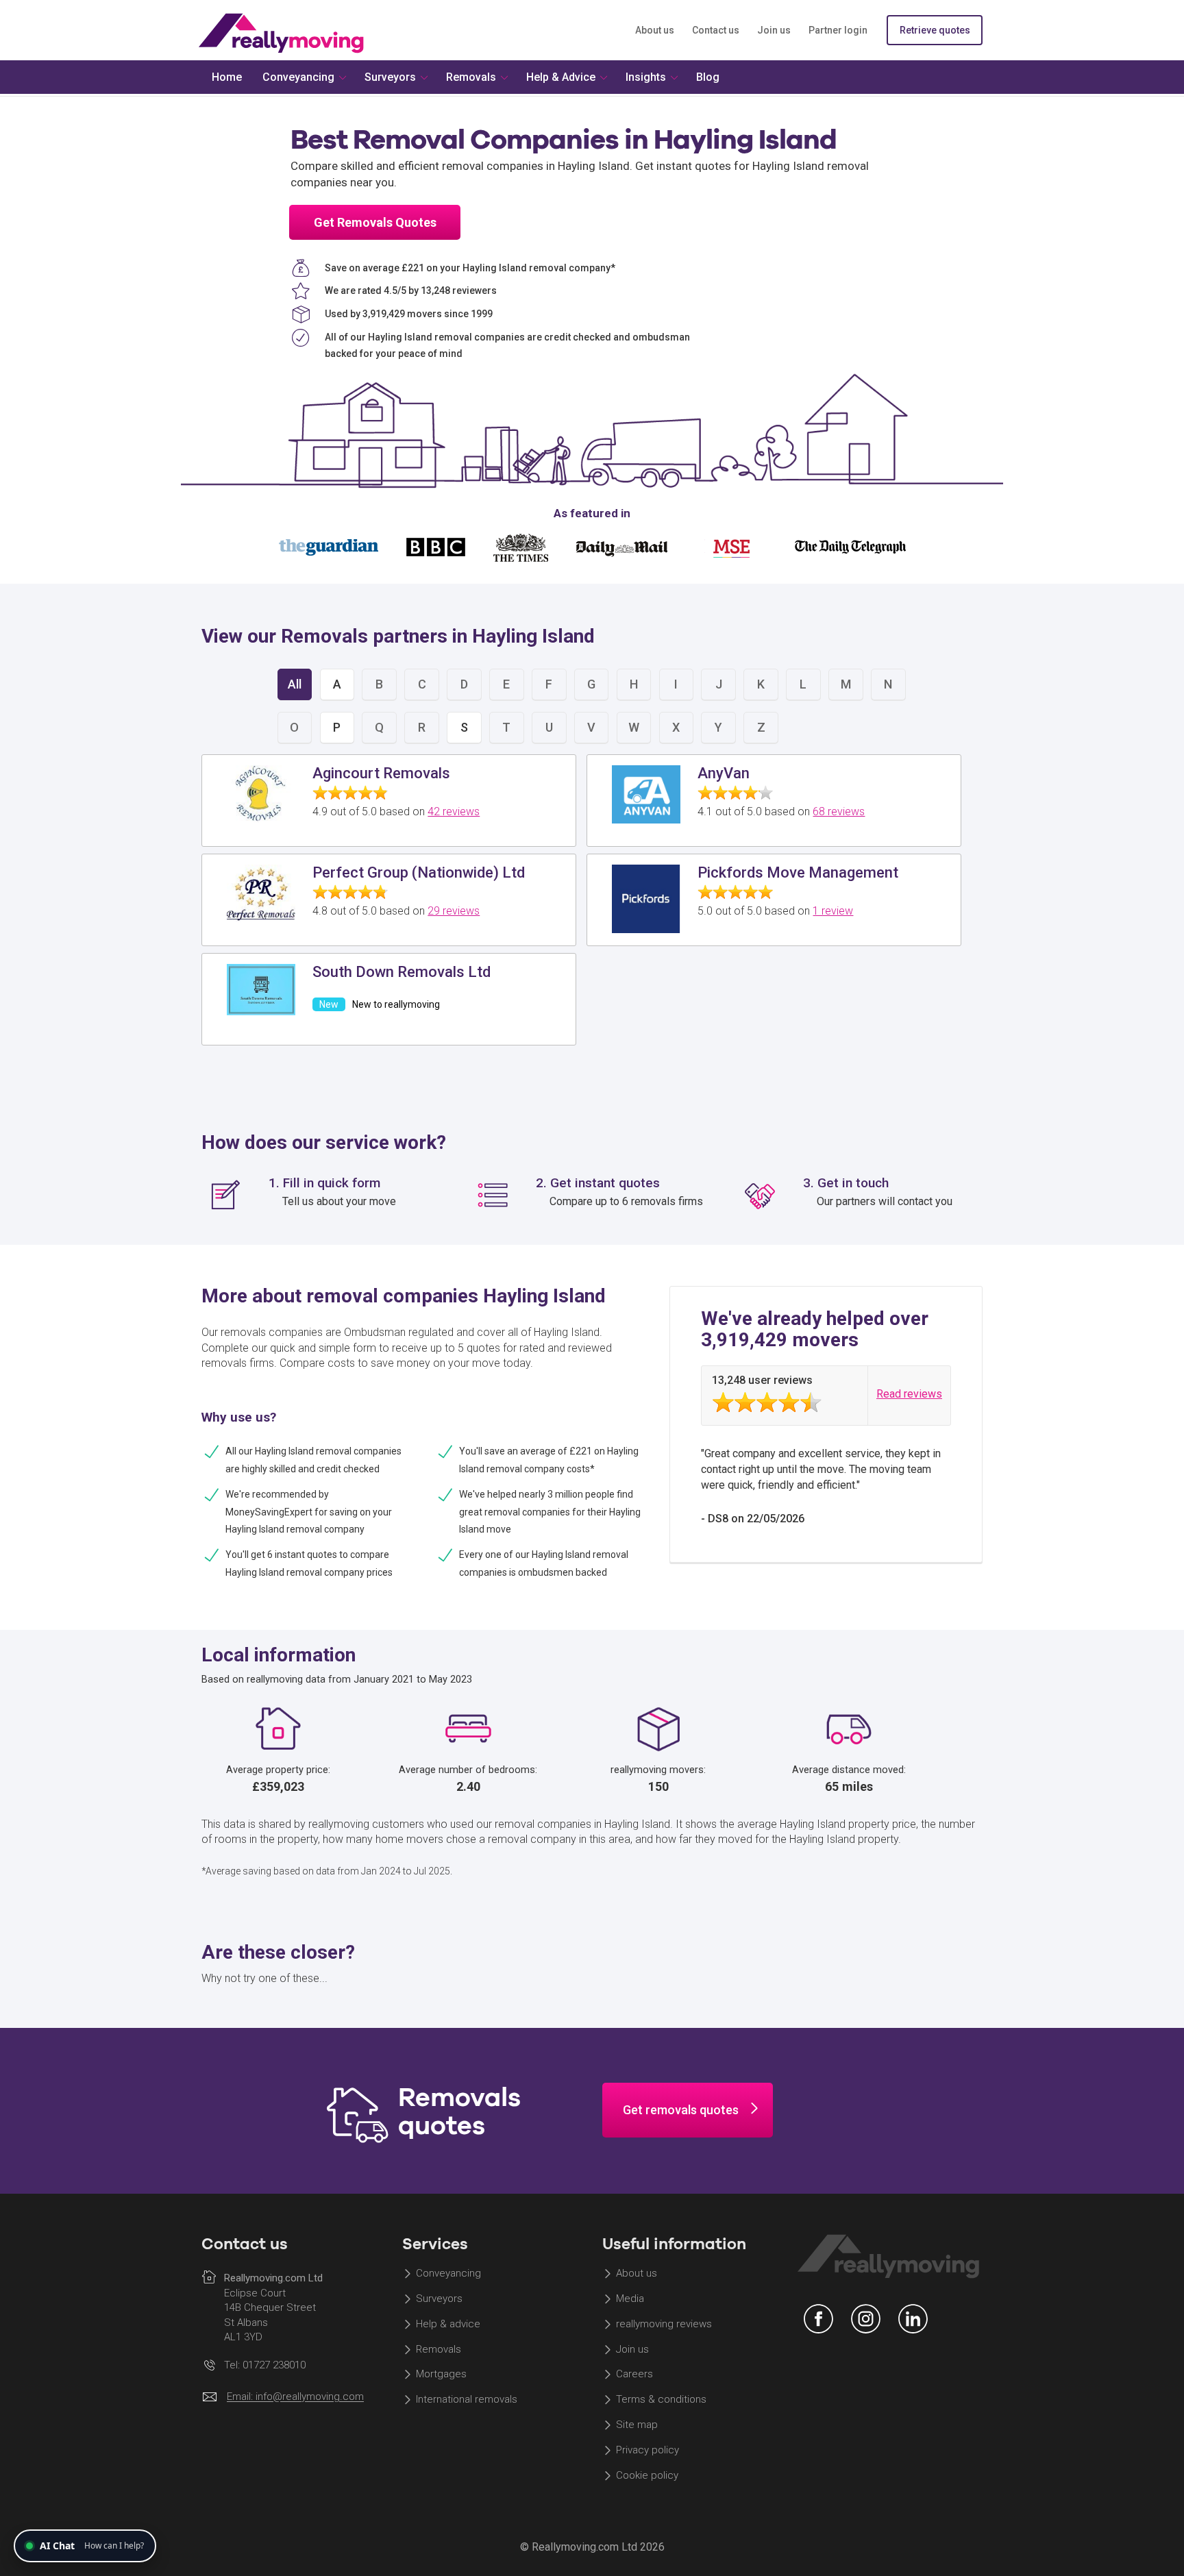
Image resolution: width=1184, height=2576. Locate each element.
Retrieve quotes (935, 30)
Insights (646, 77)
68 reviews (839, 812)
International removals (467, 2400)
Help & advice (448, 2324)
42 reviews (454, 812)
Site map (637, 2425)
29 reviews (454, 911)
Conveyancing (448, 2273)
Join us (774, 30)
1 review (833, 911)
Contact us (716, 30)
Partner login (838, 30)
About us (655, 30)
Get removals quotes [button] (681, 2110)
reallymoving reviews (664, 2324)
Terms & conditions (661, 2400)
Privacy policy (647, 2450)
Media (630, 2299)
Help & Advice (561, 77)
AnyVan (724, 773)
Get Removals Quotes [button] (375, 222)
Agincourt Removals (381, 773)
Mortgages (441, 2375)
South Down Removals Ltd (402, 972)
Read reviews (909, 1394)
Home (227, 77)
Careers (634, 2375)
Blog (708, 77)
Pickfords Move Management (798, 872)
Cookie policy (647, 2475)
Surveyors (439, 2299)
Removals (439, 2349)
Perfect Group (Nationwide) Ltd (419, 872)
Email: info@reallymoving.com (295, 2397)
